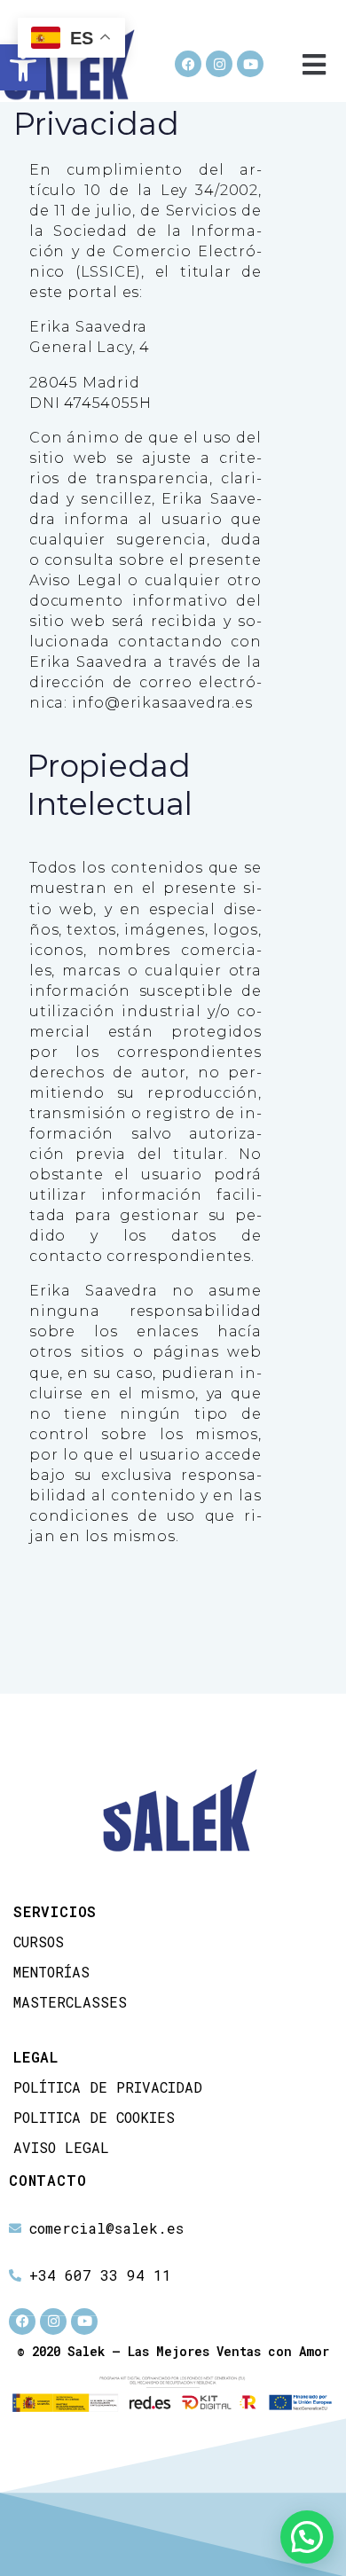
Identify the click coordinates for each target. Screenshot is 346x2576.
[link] (23, 67)
